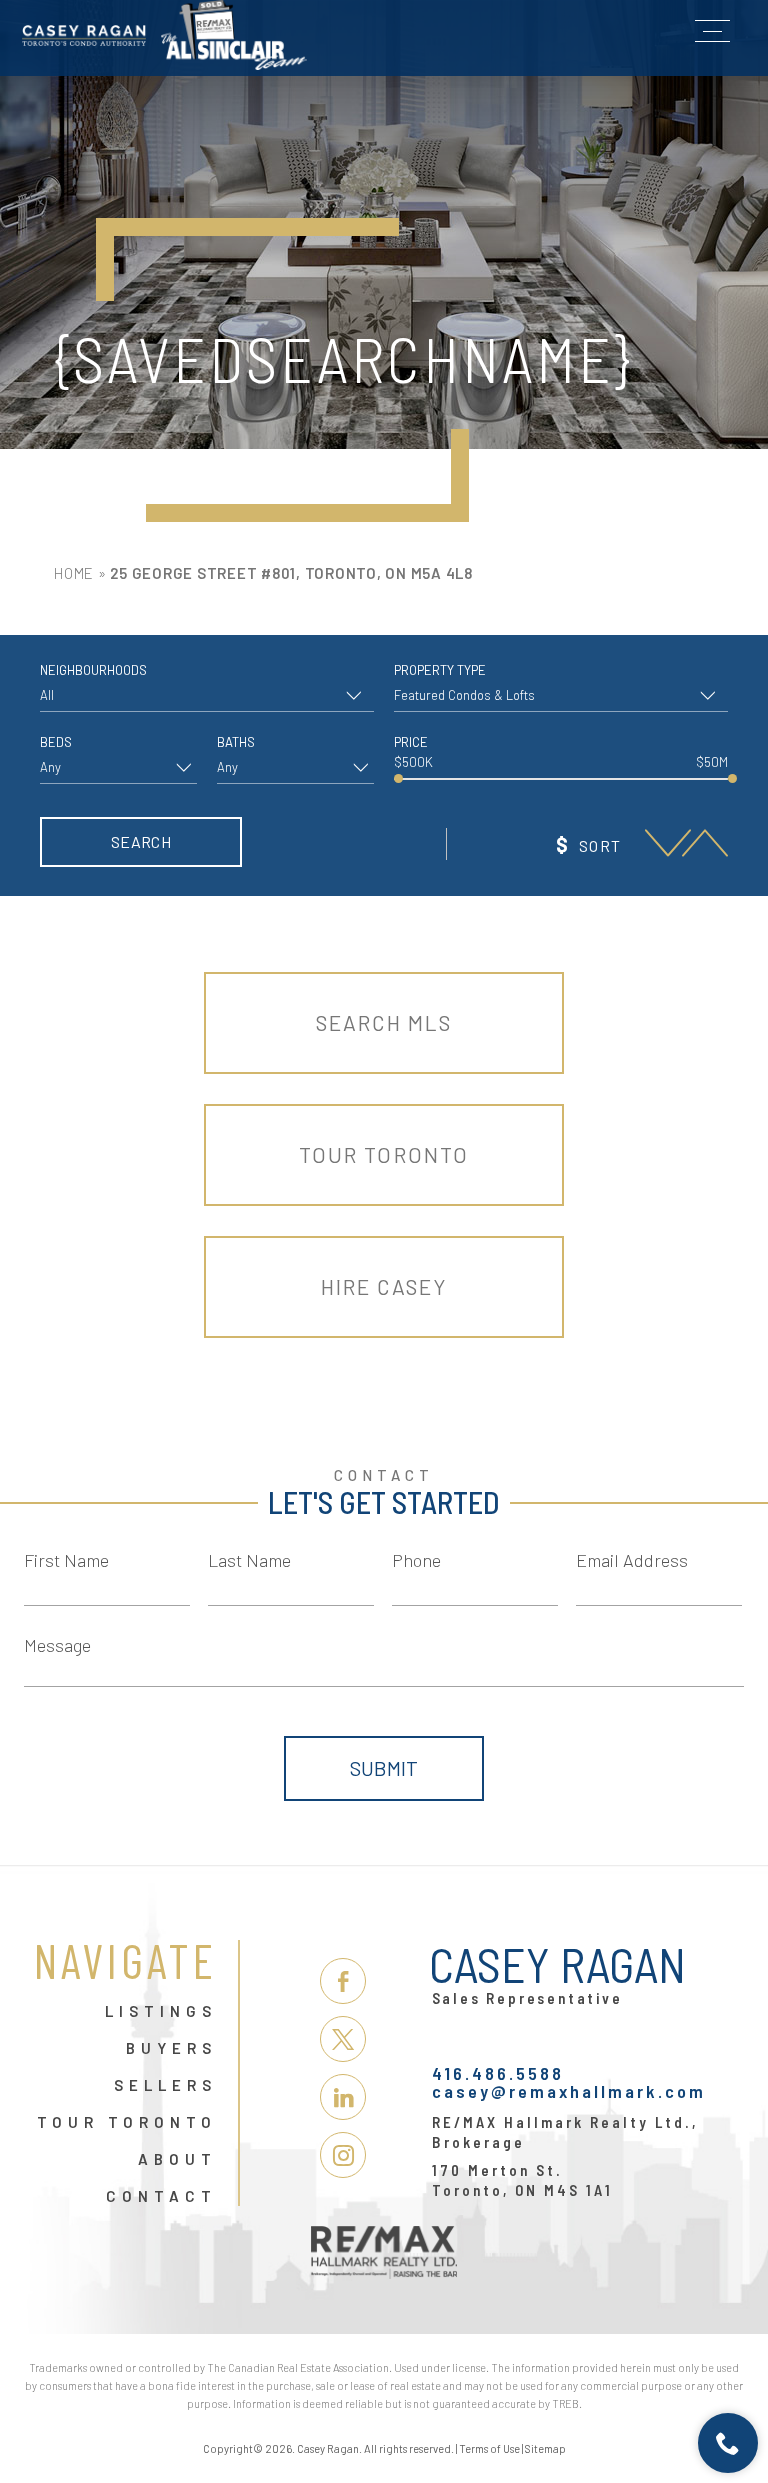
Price (411, 742)
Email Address (632, 1560)
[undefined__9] (668, 843)
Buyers (171, 2049)
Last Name (249, 1560)
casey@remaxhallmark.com (569, 2091)
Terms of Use (489, 2448)
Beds (56, 742)
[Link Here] (164, 35)
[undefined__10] (705, 843)
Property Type (440, 670)
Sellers (165, 2086)
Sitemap (545, 2448)
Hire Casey (384, 1286)
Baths (236, 742)
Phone (416, 1560)
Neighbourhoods (93, 670)
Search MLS (384, 1022)
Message (57, 1645)
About (177, 2160)
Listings (161, 2012)
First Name (66, 1560)
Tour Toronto (384, 1154)
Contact (161, 2197)
